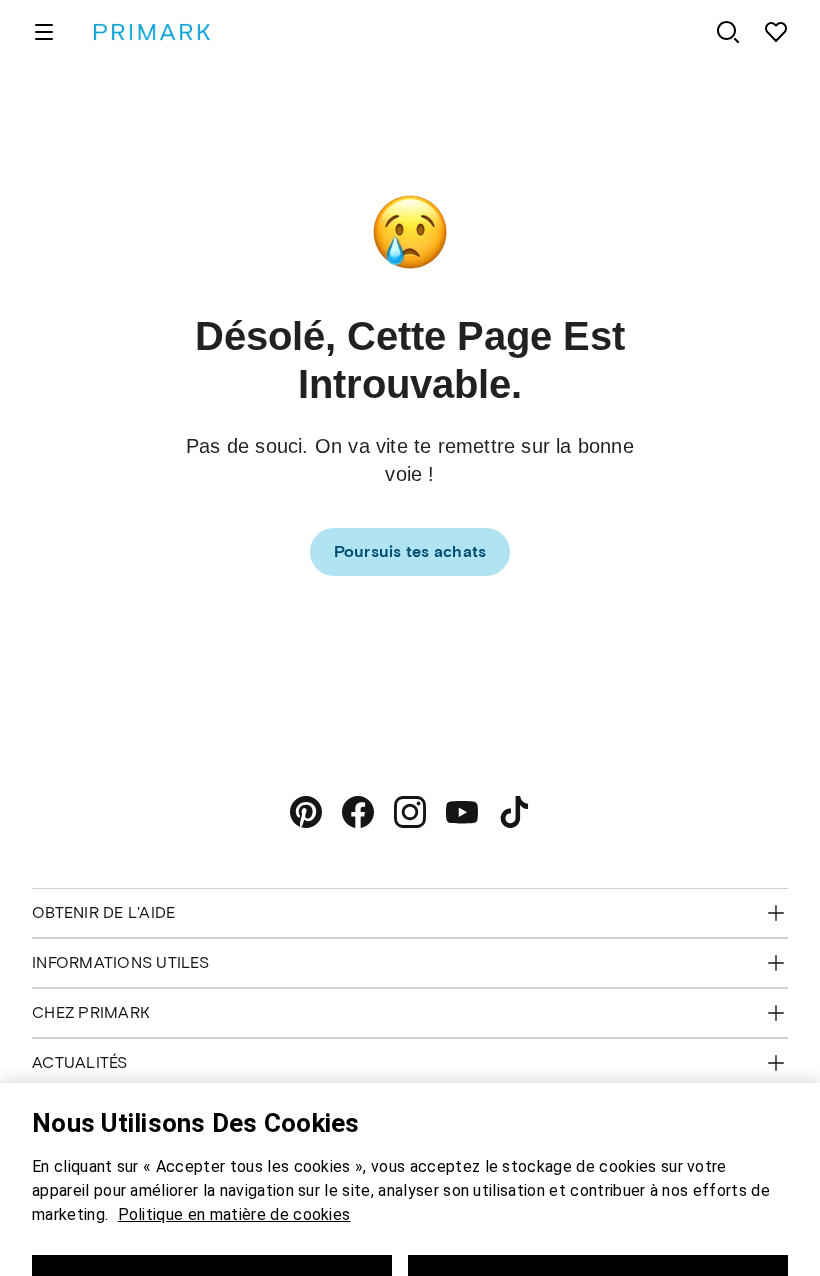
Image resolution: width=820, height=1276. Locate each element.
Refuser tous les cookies (211, 1245)
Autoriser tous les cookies (597, 1245)
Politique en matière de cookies (234, 1177)
